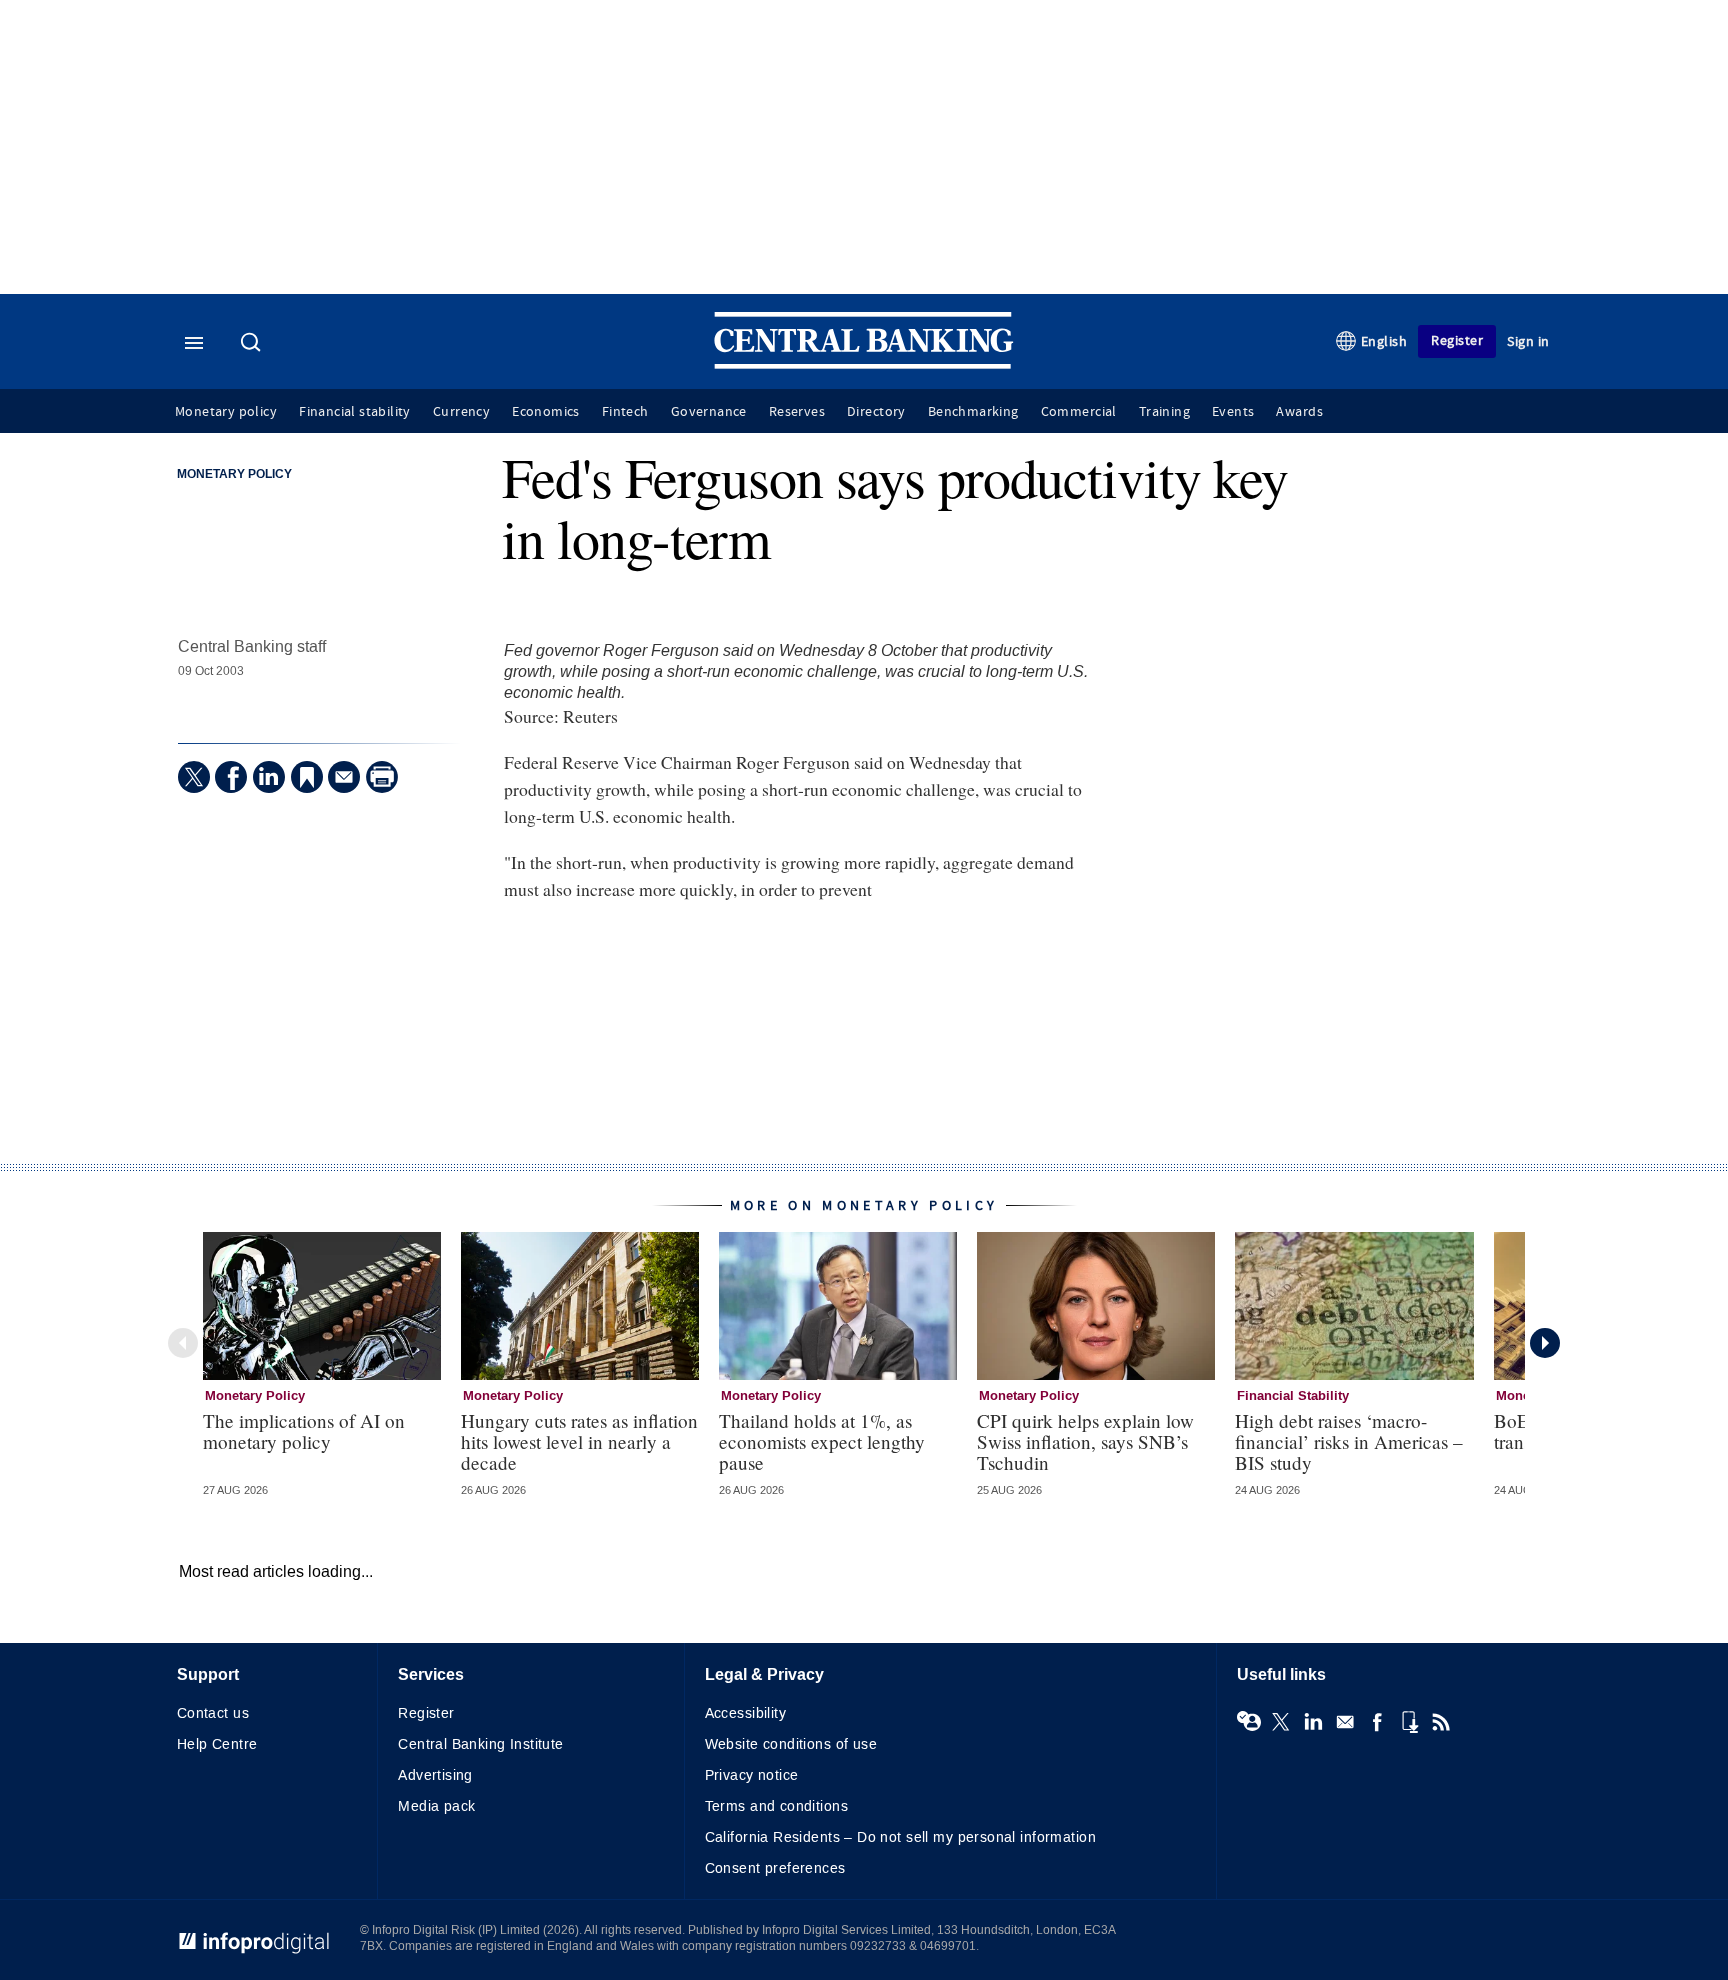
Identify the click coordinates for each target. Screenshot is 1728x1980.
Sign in (1528, 341)
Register (1457, 340)
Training (1164, 412)
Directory (876, 412)
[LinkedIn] (269, 777)
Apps (1409, 1722)
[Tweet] (194, 777)
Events (1233, 412)
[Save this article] (307, 777)
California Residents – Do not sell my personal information (900, 1837)
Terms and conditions (776, 1806)
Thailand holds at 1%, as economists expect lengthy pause (822, 1441)
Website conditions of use (791, 1744)
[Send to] (344, 777)
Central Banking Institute (481, 1744)
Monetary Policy (234, 475)
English (1384, 341)
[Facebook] (231, 777)
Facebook (1377, 1722)
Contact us (213, 1713)
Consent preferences (775, 1868)
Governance (709, 412)
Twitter (1281, 1722)
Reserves (797, 412)
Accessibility (745, 1713)
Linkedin (1313, 1722)
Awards (1299, 412)
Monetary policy (226, 412)
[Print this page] (382, 777)
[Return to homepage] (864, 364)
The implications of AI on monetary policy (304, 1431)
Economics (546, 412)
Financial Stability (1293, 1396)
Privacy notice (752, 1775)
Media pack (436, 1806)
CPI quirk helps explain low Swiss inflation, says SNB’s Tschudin (1085, 1441)
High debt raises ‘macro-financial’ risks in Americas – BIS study (1349, 1441)
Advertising (435, 1775)
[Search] (253, 344)
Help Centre (217, 1744)
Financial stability (355, 412)
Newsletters (1345, 1722)
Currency (461, 412)
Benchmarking (973, 412)
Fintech (625, 412)
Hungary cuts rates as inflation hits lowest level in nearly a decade (579, 1441)
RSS (1441, 1722)
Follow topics (1249, 1722)
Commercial (1079, 412)
